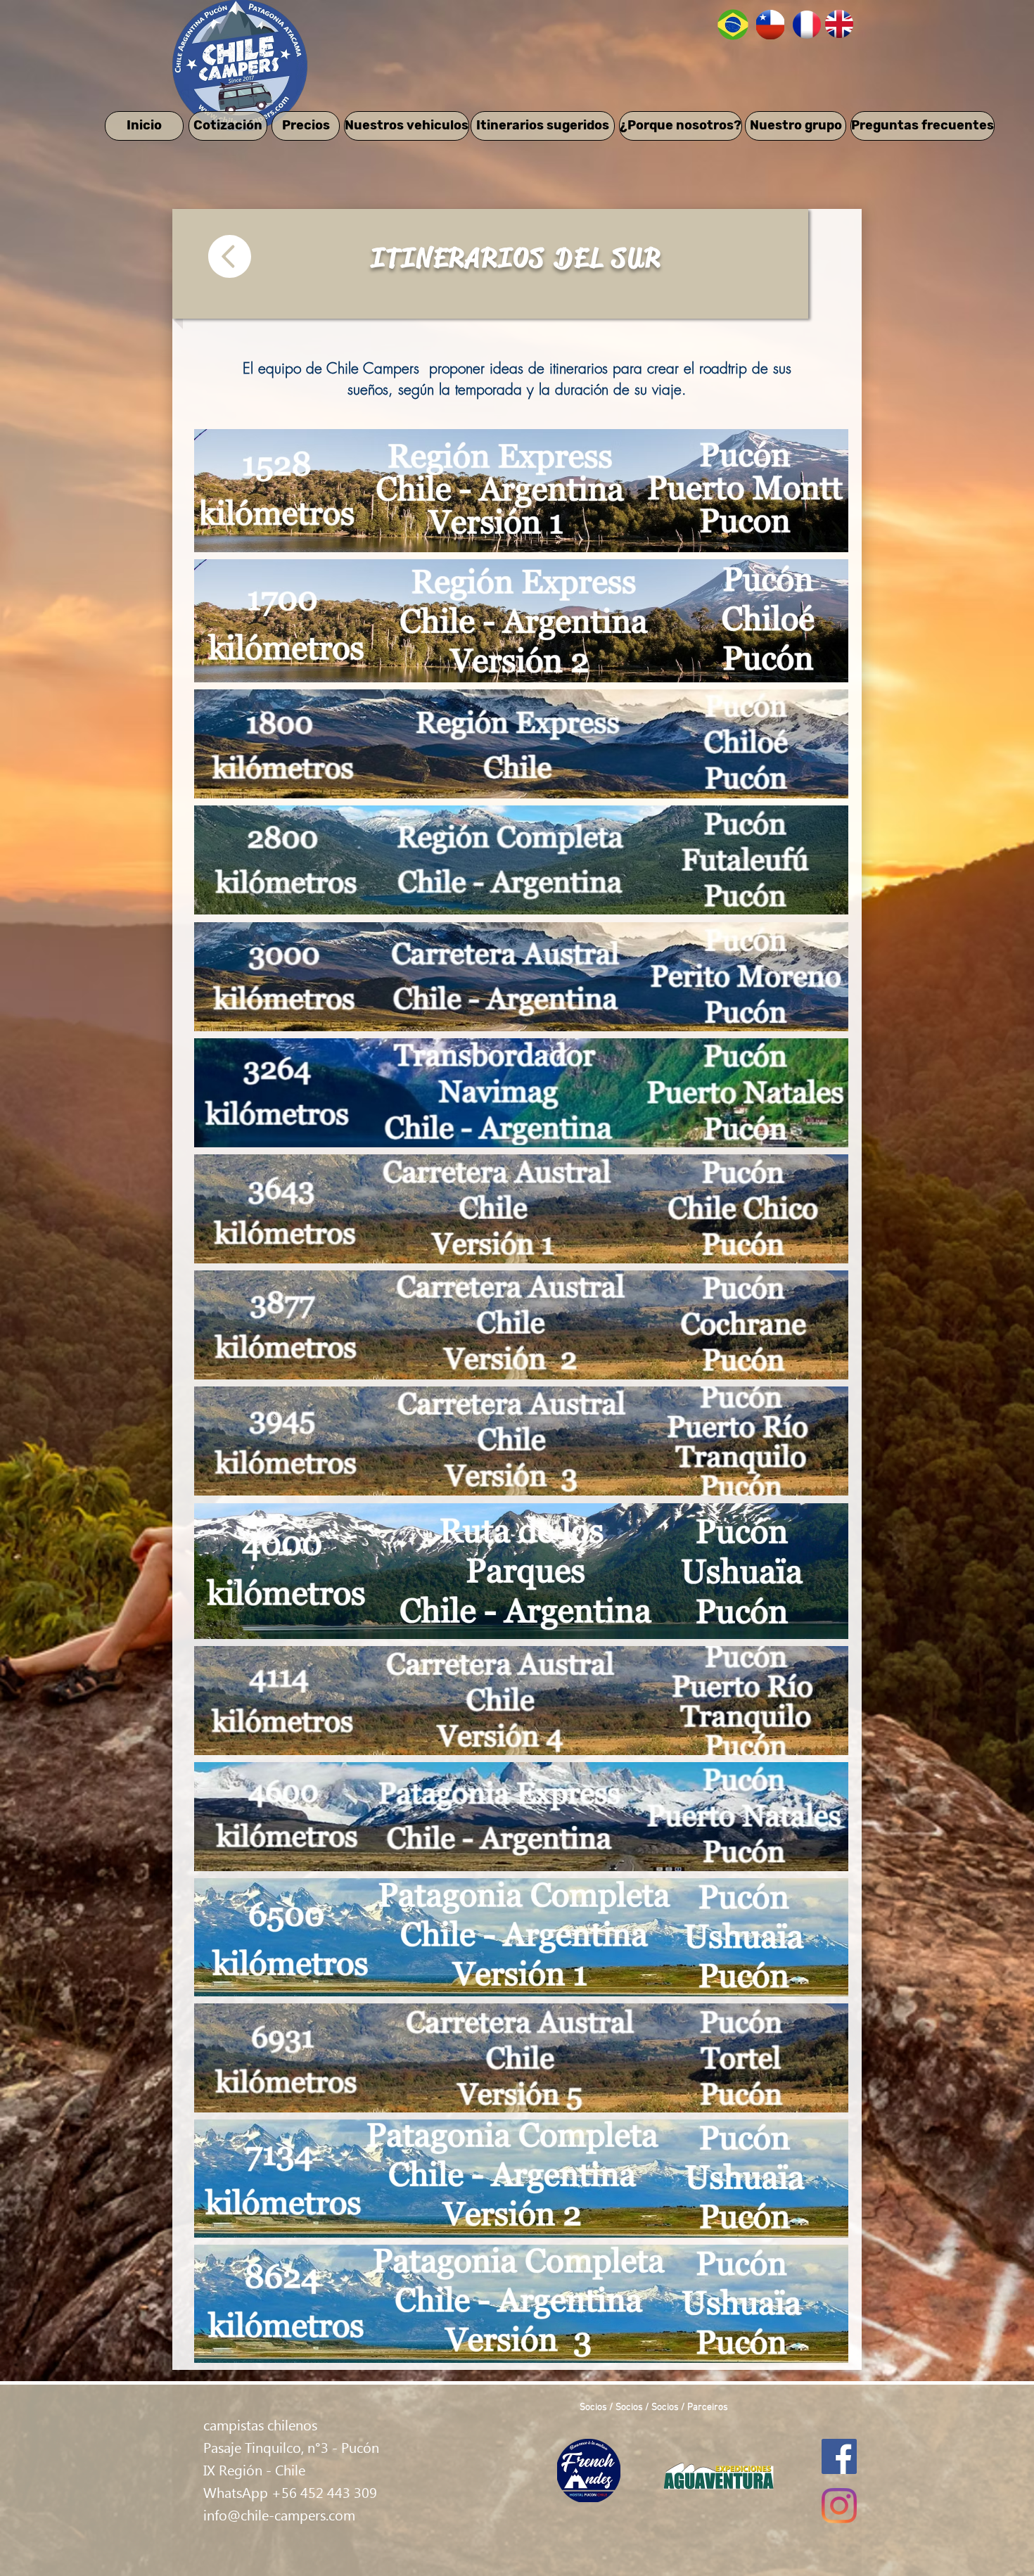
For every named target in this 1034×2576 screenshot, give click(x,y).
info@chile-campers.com (279, 2514)
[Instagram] (839, 2506)
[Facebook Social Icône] (839, 2456)
